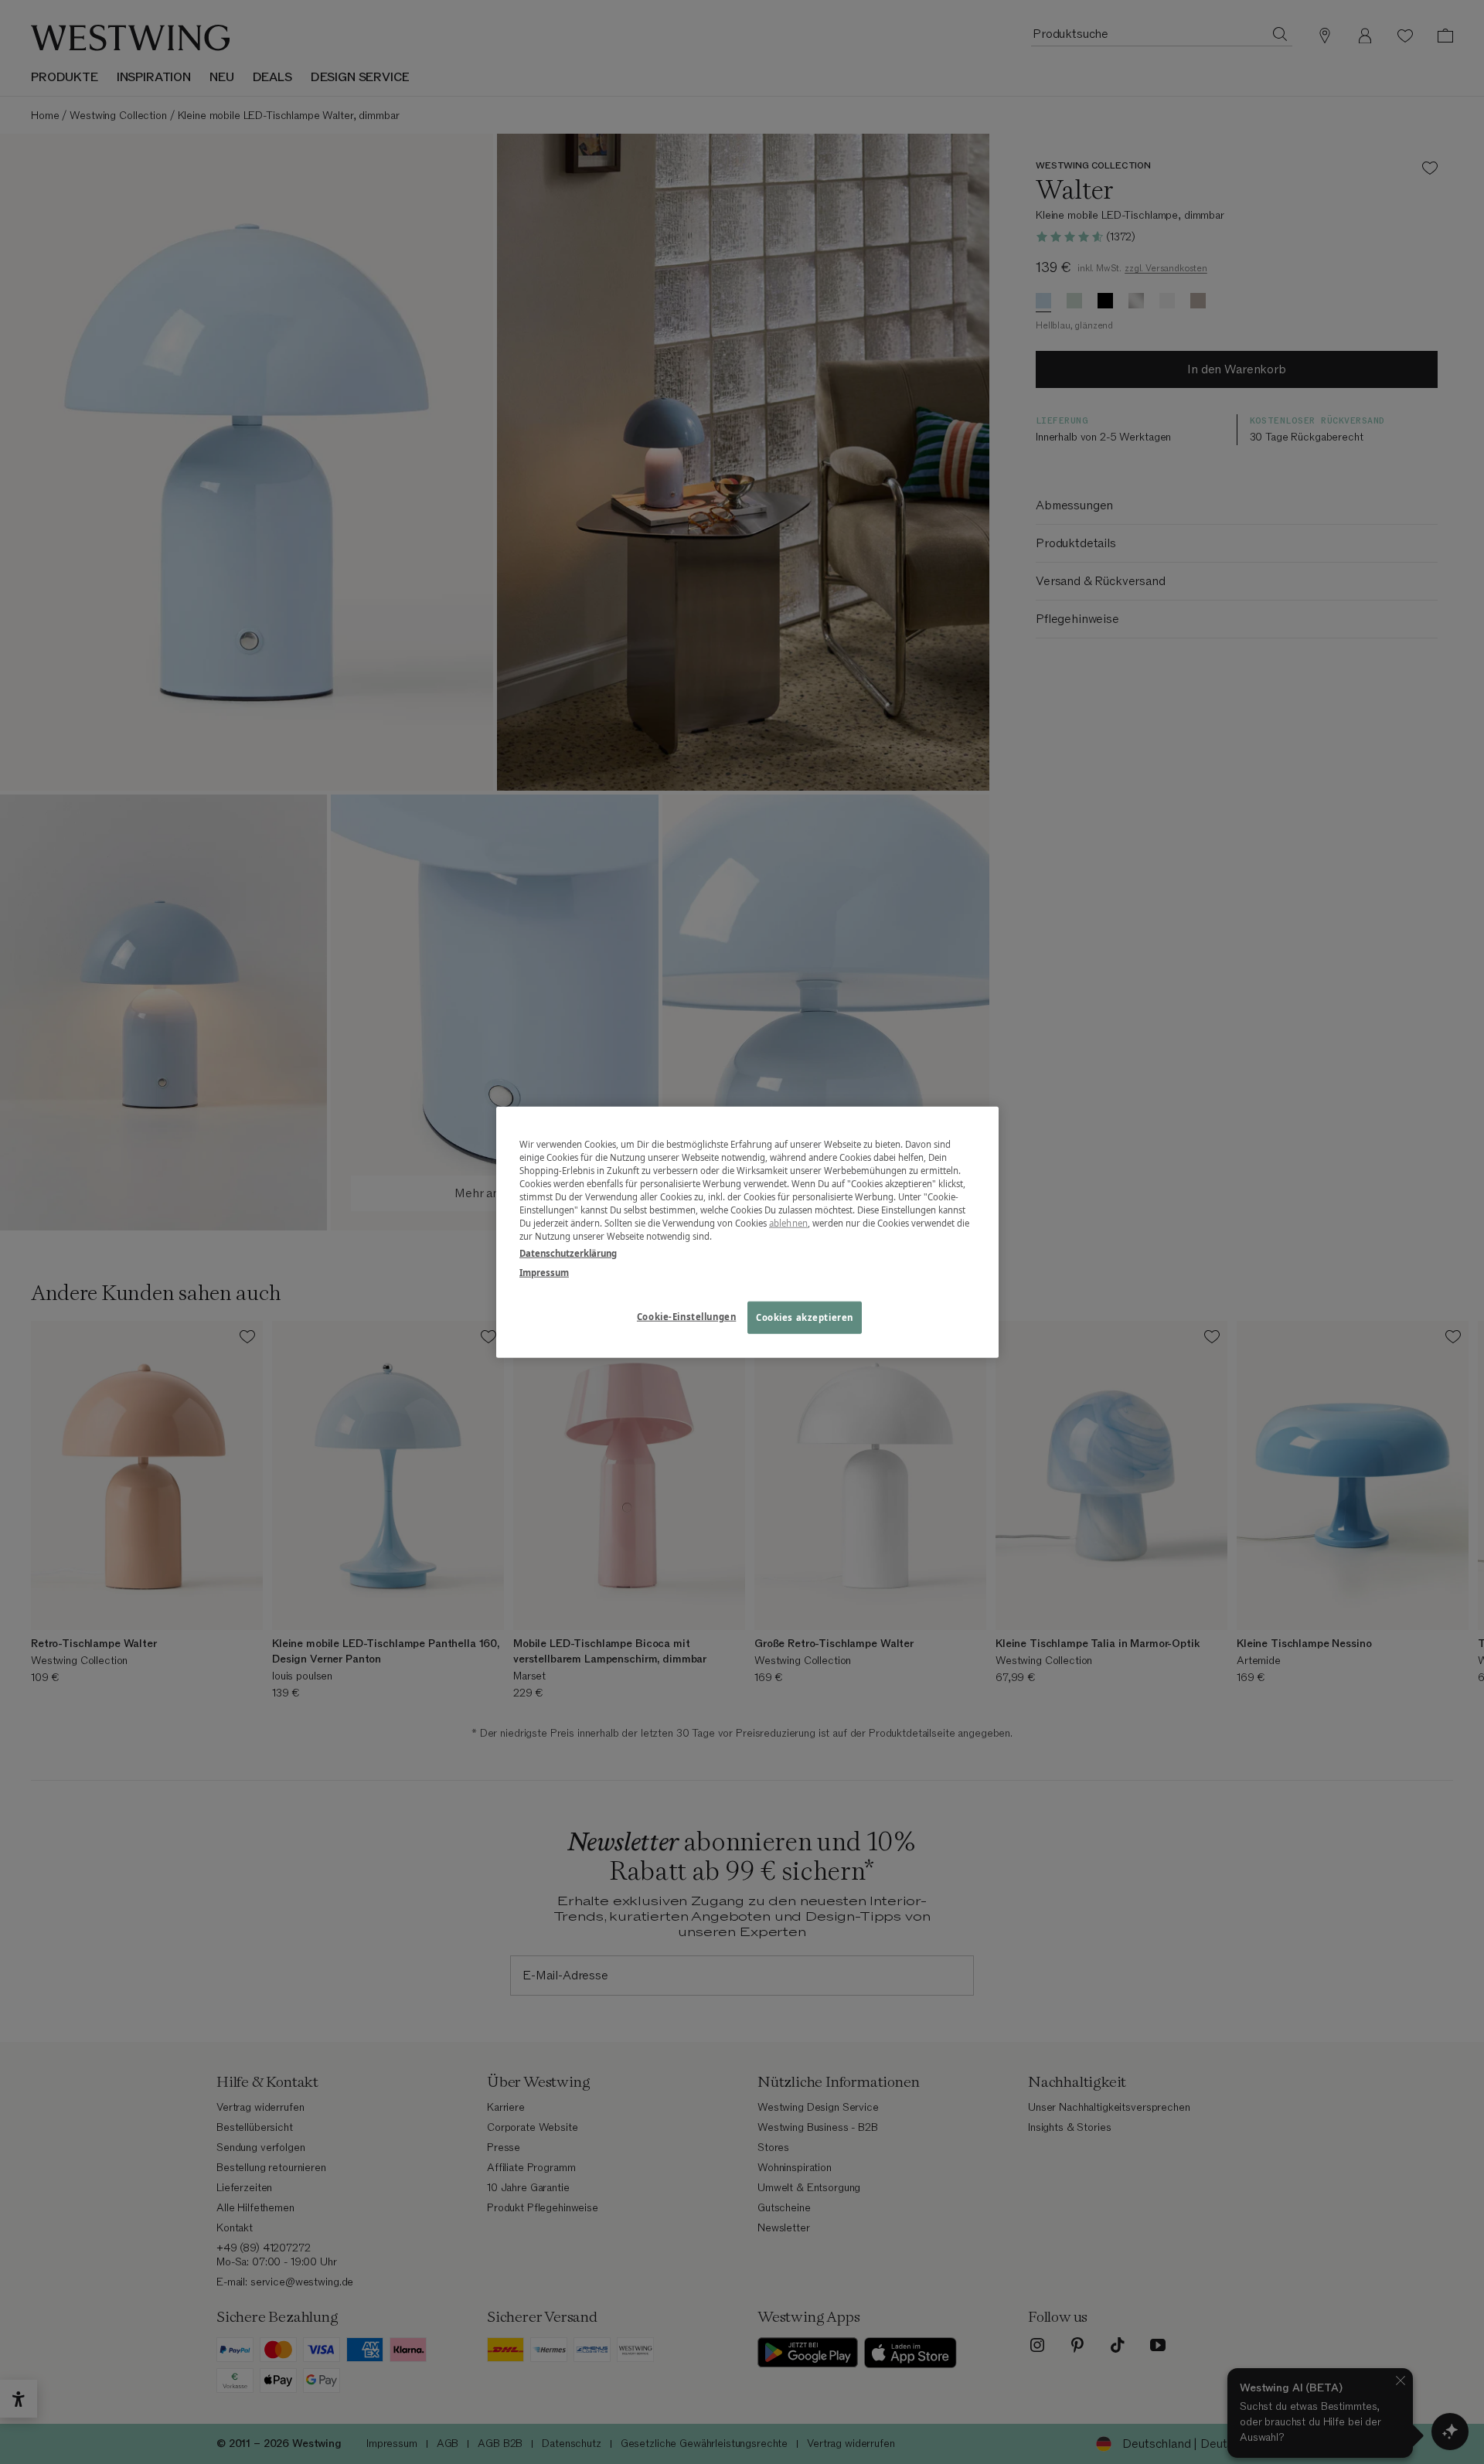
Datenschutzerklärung (568, 1252)
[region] (747, 1232)
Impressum (544, 1272)
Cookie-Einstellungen (686, 1316)
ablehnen (788, 1223)
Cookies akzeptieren (805, 1317)
